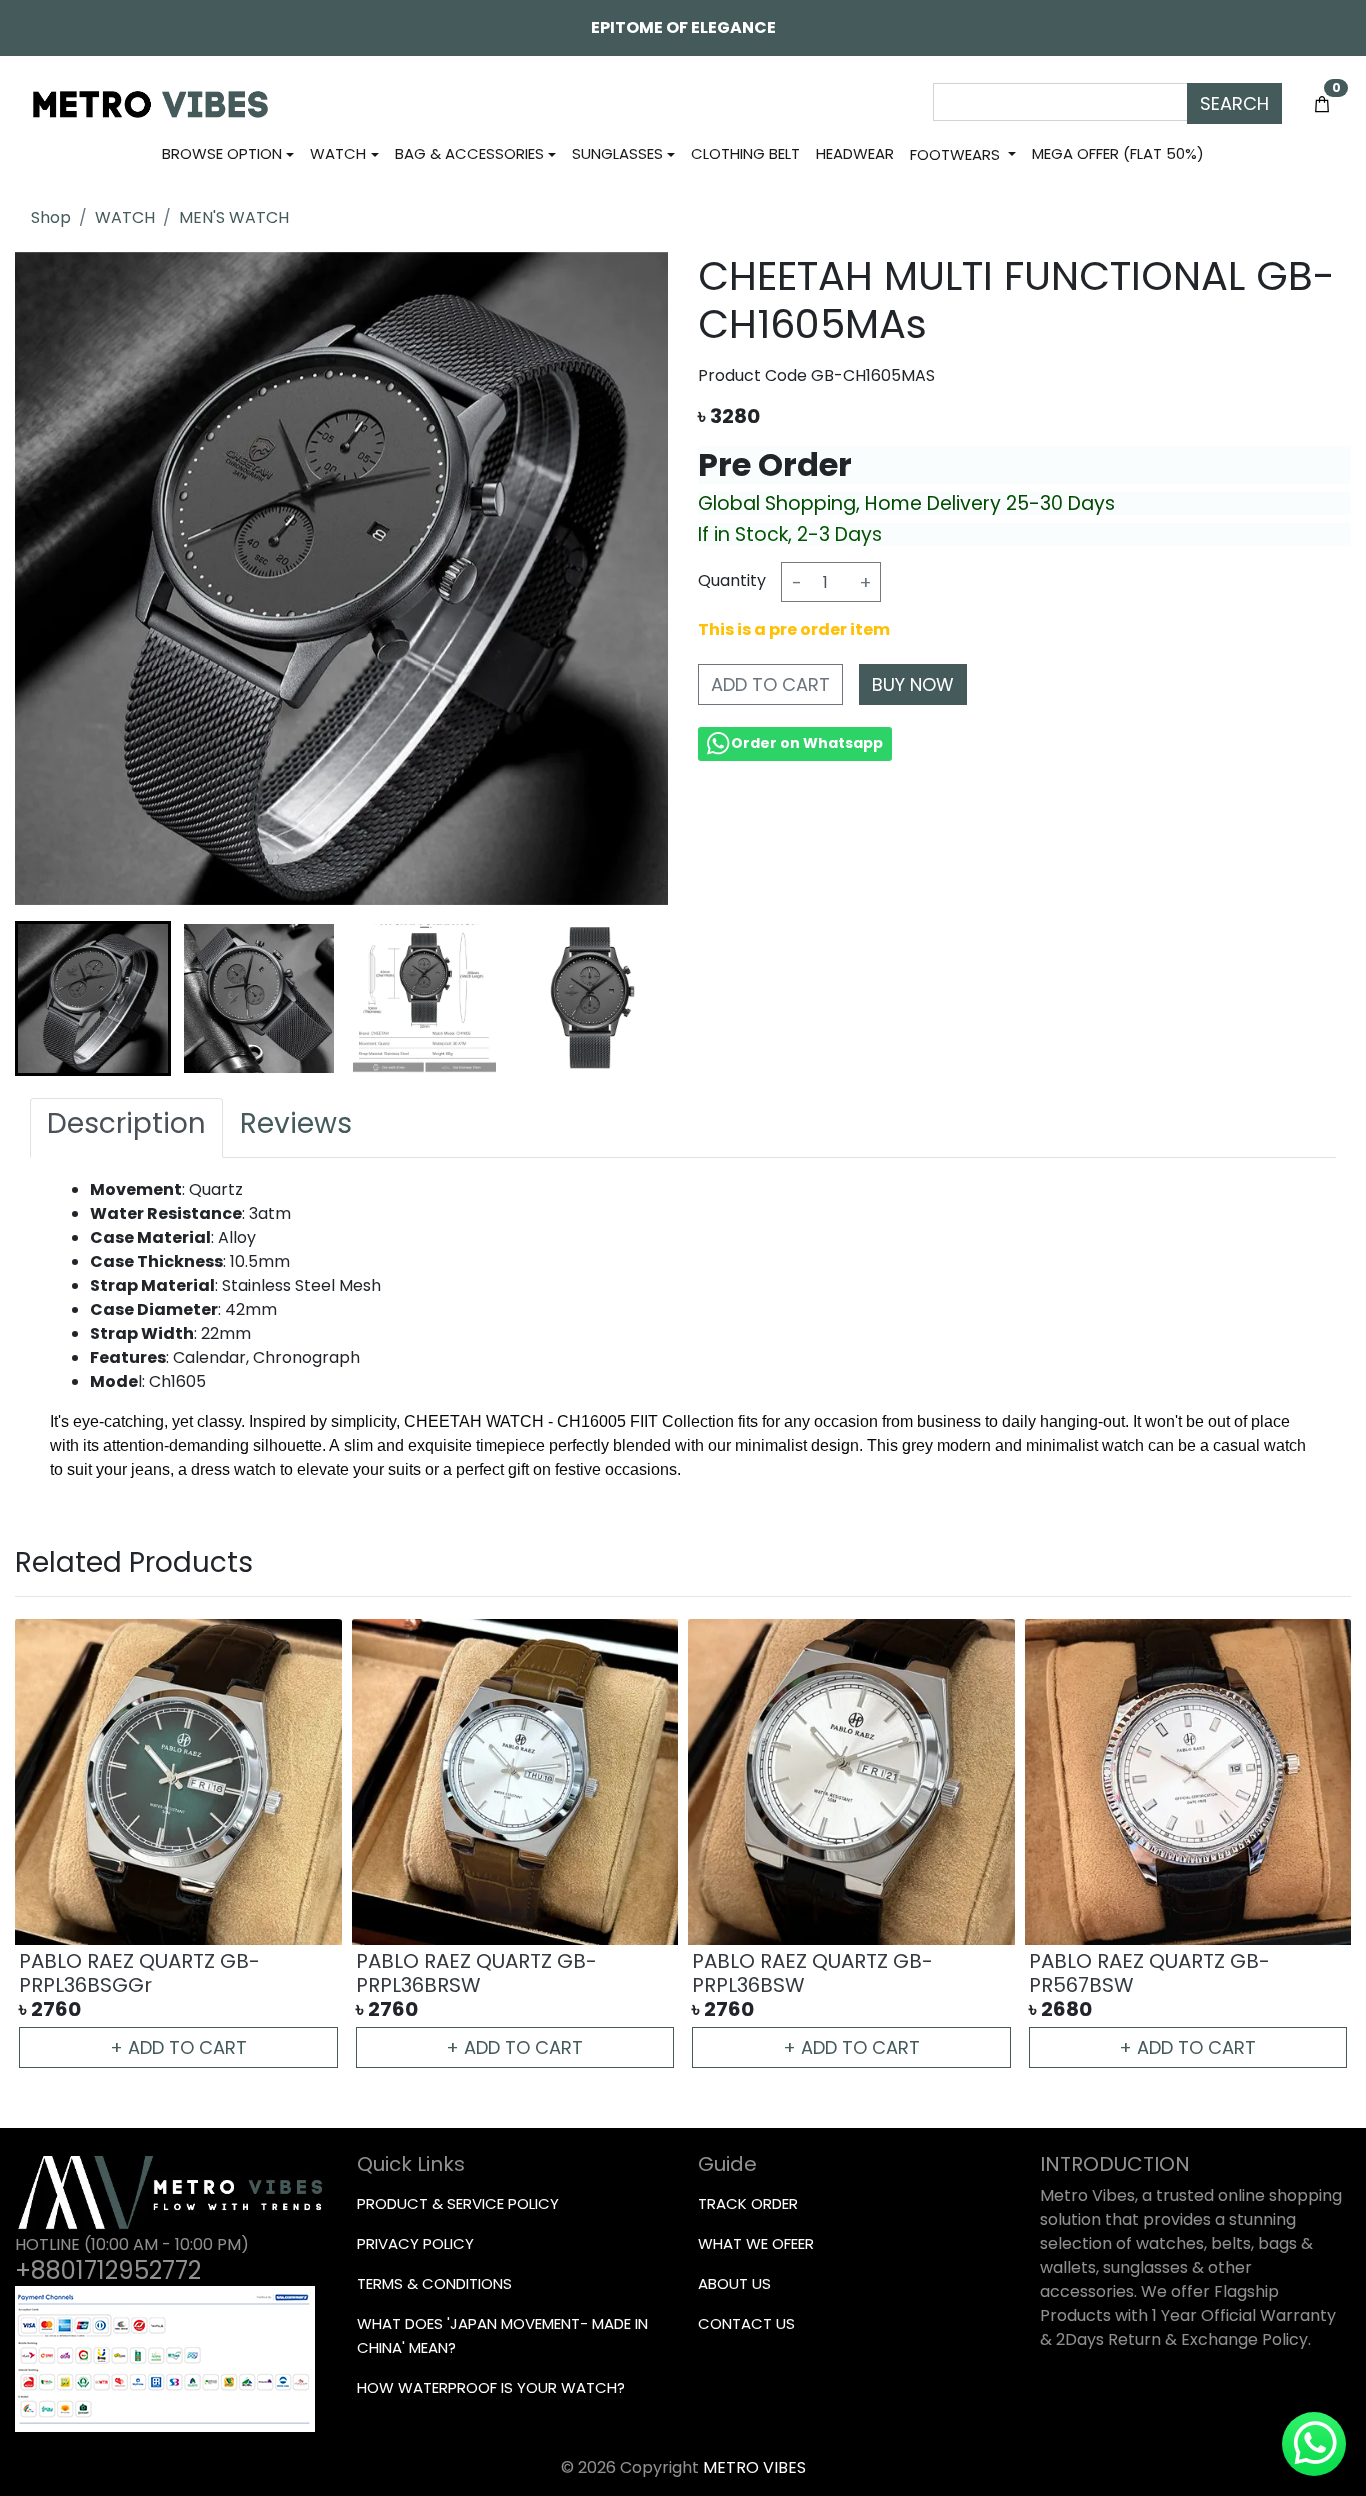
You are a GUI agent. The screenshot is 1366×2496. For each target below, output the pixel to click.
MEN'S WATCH (234, 217)
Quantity (732, 580)
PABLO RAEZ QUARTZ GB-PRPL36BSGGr (139, 1973)
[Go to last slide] (51, 999)
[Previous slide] (51, 1845)
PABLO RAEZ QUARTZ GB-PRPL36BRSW (476, 1973)
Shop (51, 217)
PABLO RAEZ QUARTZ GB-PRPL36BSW (812, 1973)
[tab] (126, 1128)
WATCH (125, 217)
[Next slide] (632, 999)
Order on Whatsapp (807, 743)
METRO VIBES (754, 2467)
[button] (93, 999)
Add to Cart (770, 684)
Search (1234, 103)
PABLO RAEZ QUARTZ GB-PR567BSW (1149, 1973)
